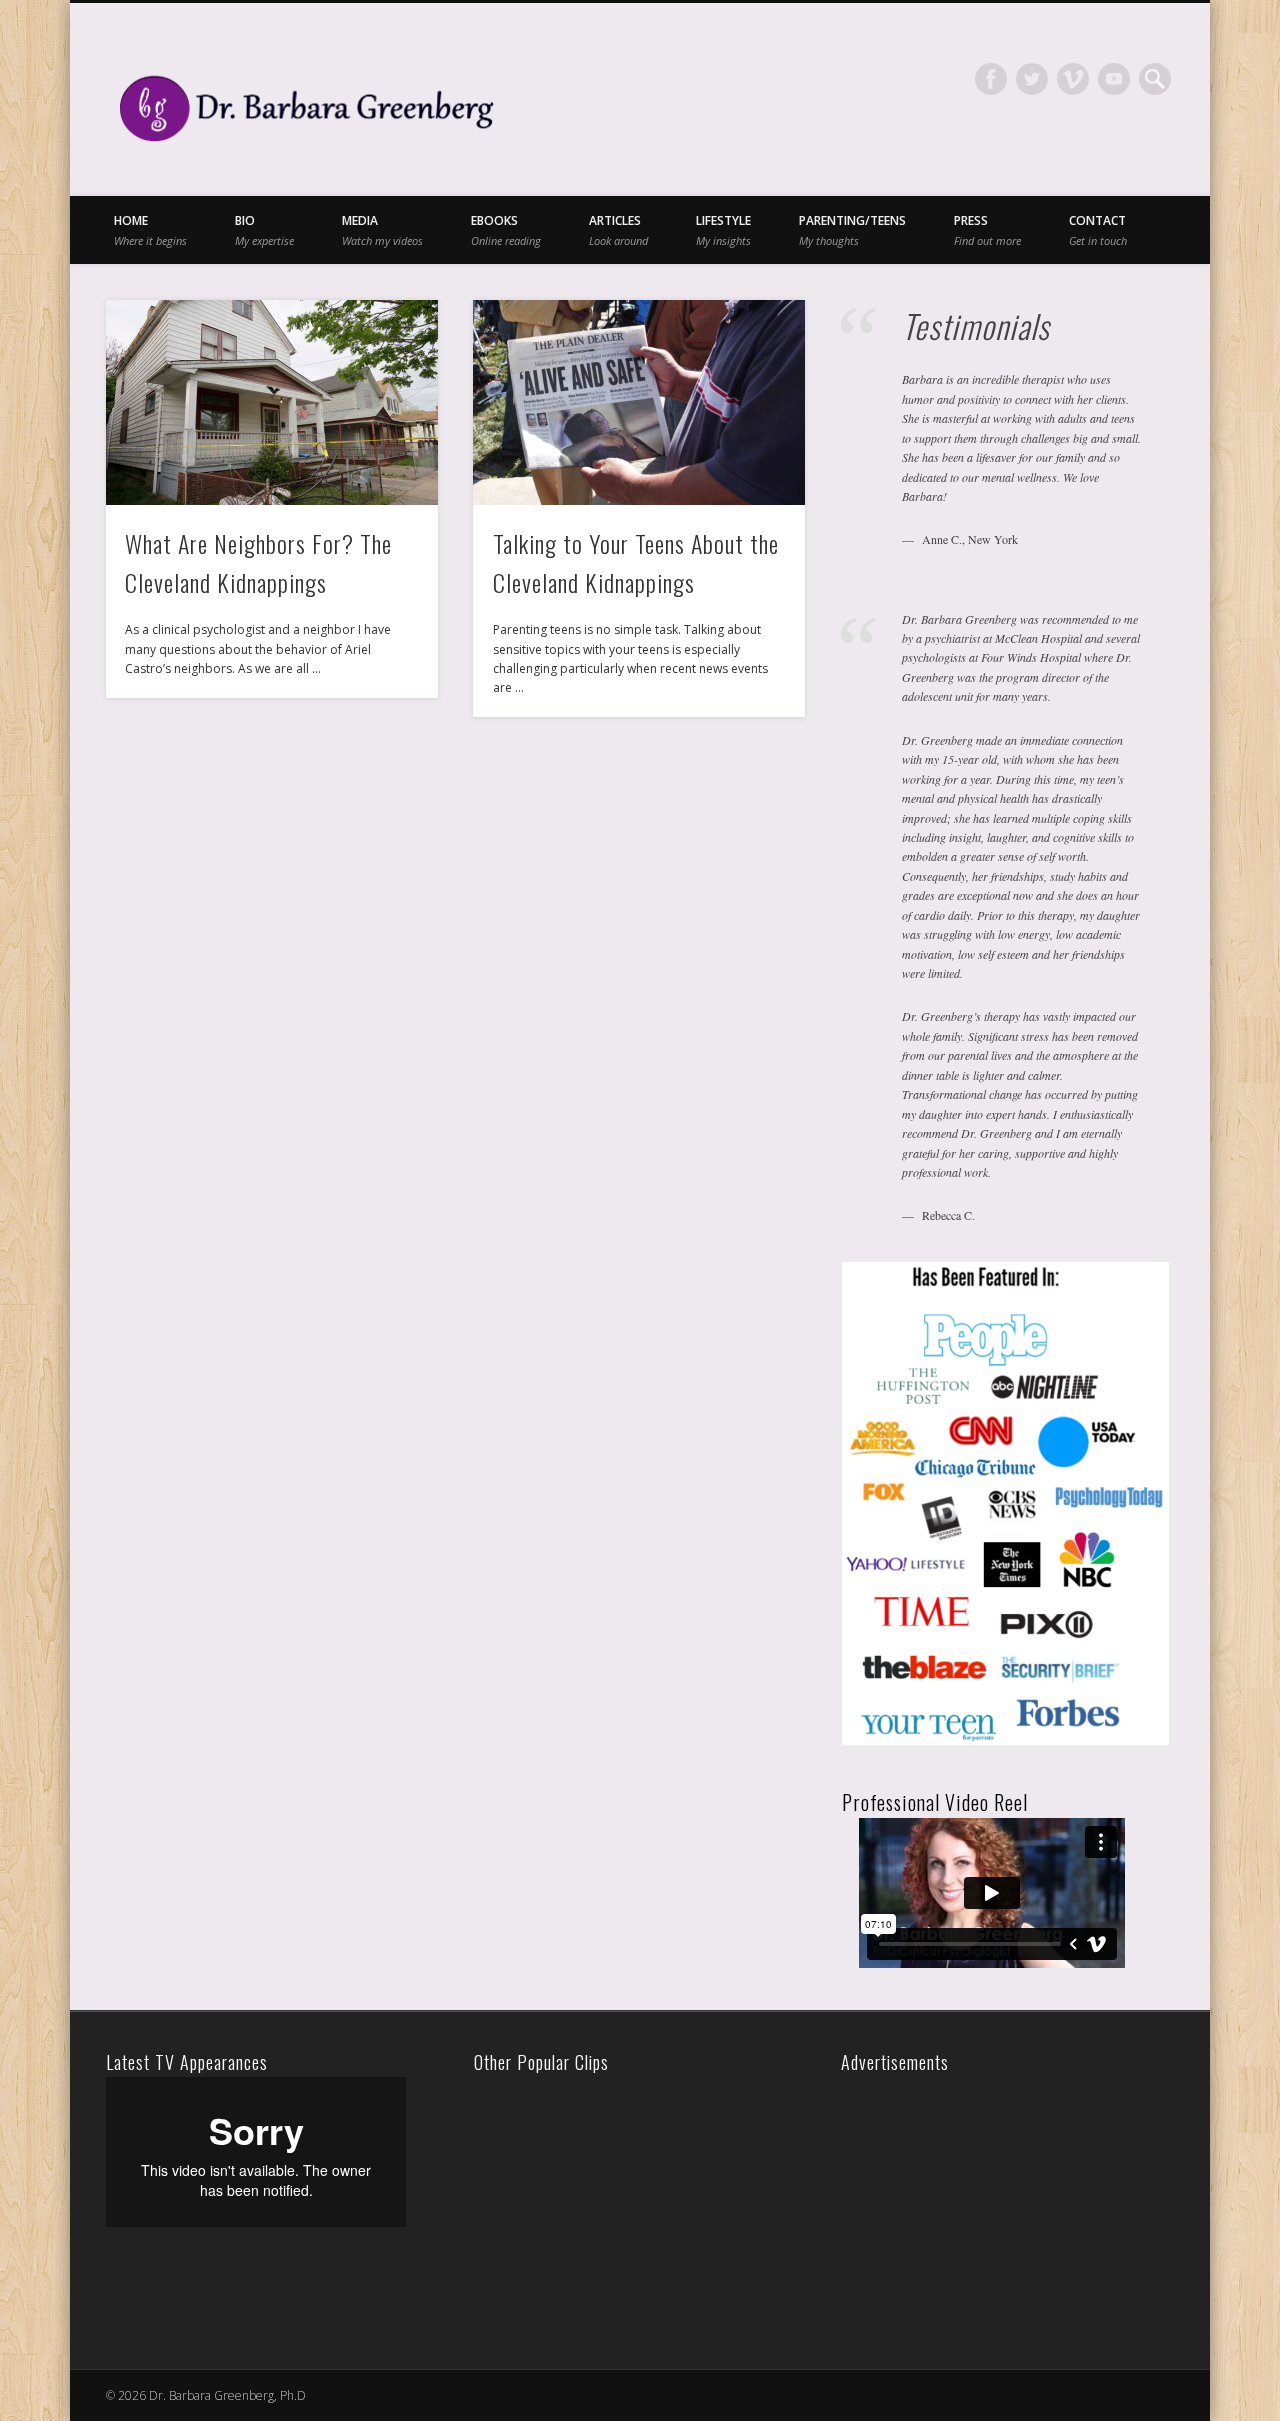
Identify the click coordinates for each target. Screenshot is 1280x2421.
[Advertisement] (986, 2202)
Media (382, 229)
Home (150, 229)
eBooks (506, 229)
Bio (264, 229)
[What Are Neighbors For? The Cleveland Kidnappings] (272, 402)
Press (987, 229)
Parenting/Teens (852, 229)
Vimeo (1073, 79)
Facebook (991, 79)
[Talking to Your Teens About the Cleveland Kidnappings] (639, 402)
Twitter (1032, 79)
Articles (618, 229)
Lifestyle (723, 229)
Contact (1098, 229)
